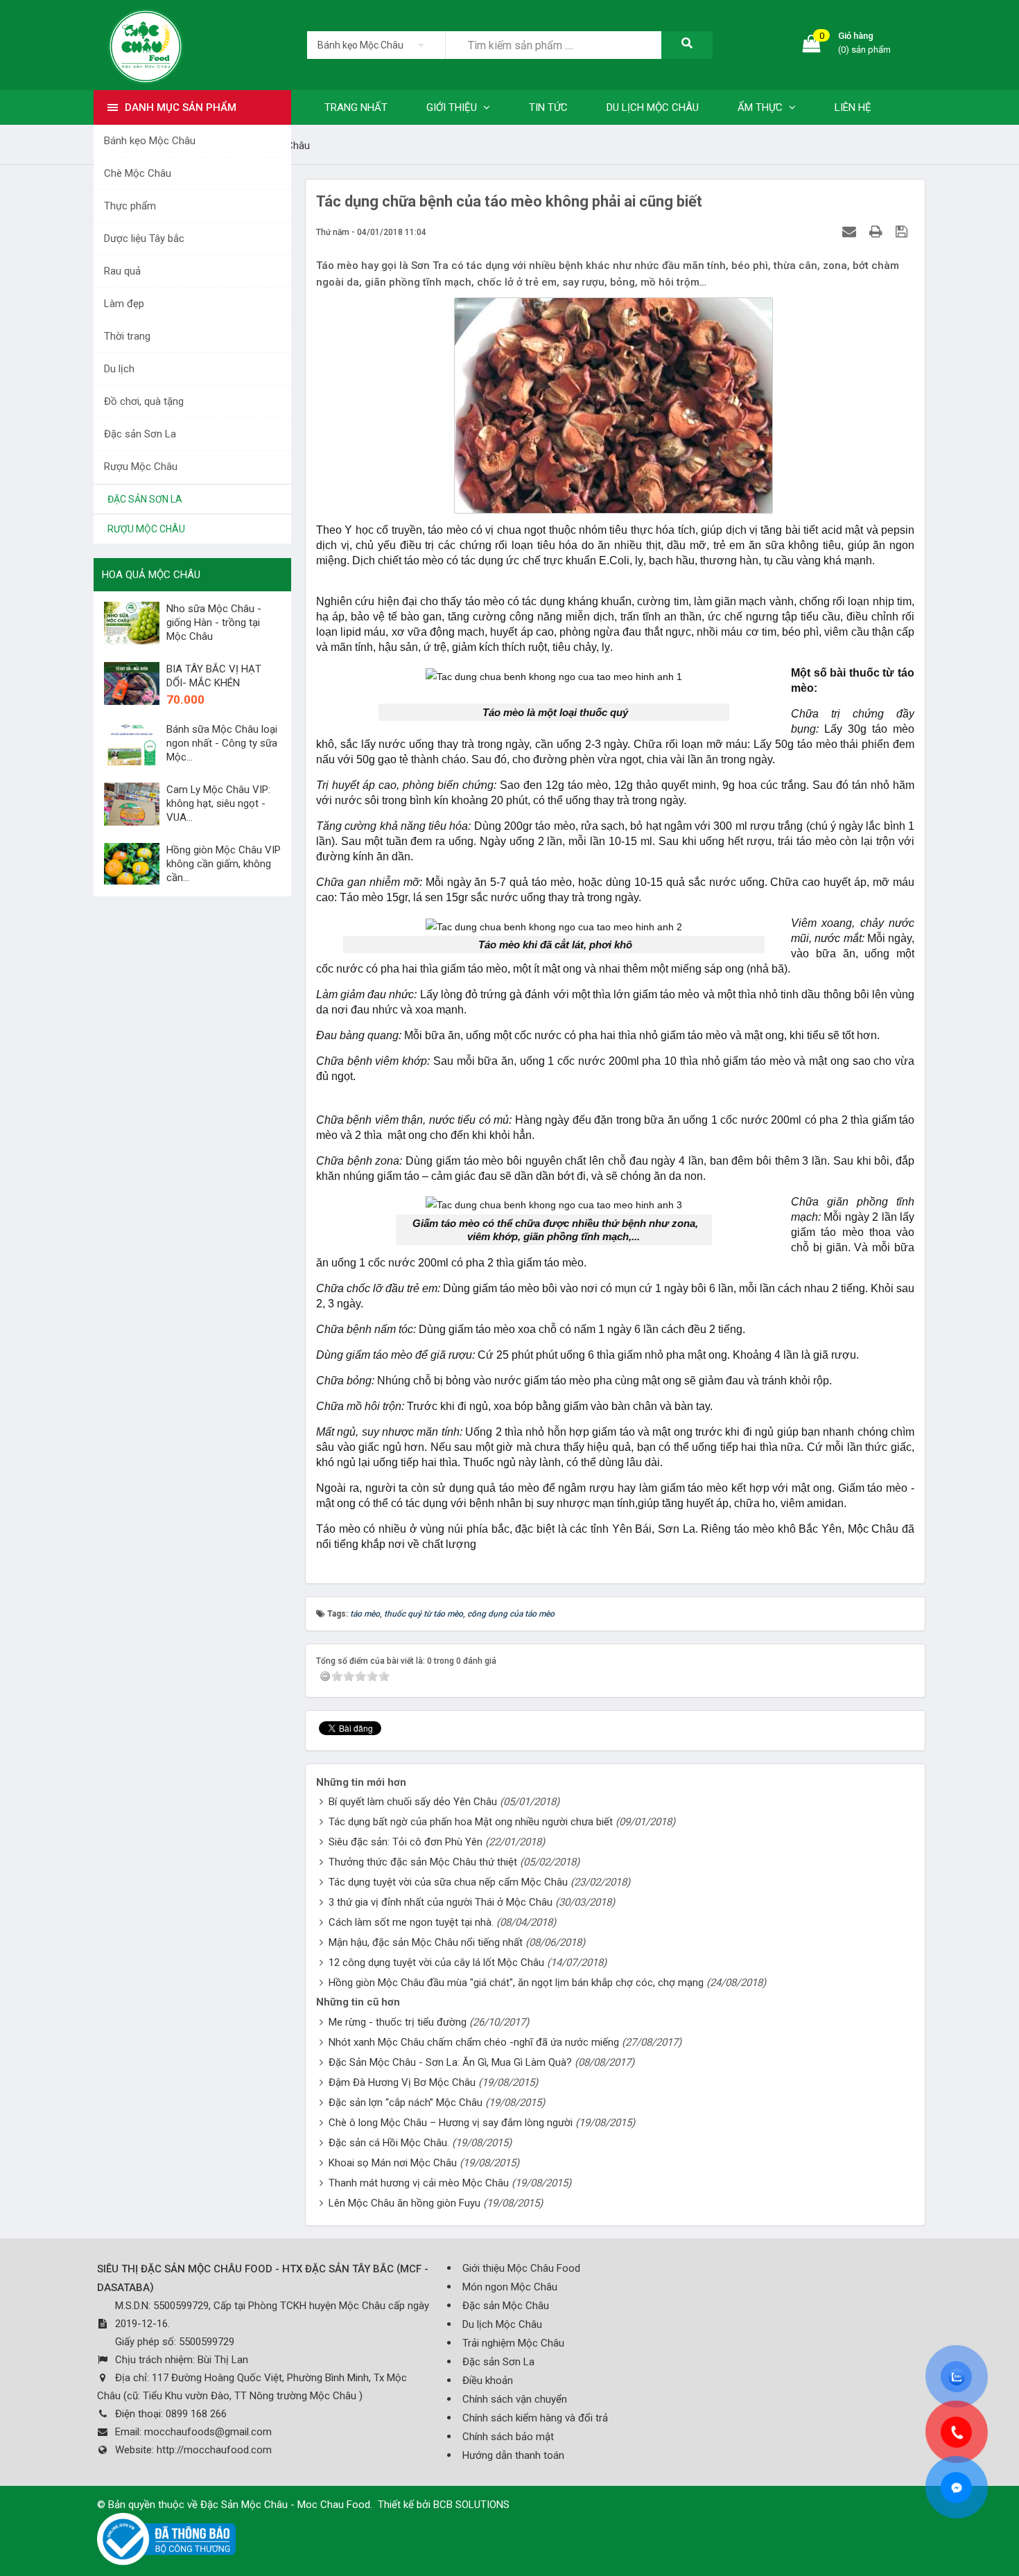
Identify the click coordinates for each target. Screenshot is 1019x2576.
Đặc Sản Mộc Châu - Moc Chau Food (285, 2505)
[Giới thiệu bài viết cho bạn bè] (851, 232)
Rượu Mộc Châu (141, 467)
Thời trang (127, 336)
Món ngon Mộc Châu (510, 2287)
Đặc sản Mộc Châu (506, 2306)
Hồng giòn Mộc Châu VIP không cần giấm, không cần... (224, 864)
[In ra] (878, 232)
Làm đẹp (124, 304)
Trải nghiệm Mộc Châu (513, 2343)
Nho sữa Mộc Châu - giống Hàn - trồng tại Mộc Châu (214, 623)
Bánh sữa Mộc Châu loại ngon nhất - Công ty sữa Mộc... (222, 743)
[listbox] (376, 45)
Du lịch (119, 369)
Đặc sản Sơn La (140, 434)
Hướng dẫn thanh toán (513, 2455)
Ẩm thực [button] (761, 107)
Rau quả (122, 271)
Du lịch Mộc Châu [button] (653, 107)
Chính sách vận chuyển (515, 2399)
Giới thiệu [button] (453, 107)
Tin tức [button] (548, 107)
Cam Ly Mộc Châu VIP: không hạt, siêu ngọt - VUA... (218, 803)
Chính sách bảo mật (508, 2437)
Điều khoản (488, 2381)
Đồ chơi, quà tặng (144, 401)
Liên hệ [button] (853, 107)
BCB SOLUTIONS (471, 2505)
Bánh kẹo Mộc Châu (150, 141)
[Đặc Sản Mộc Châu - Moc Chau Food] (146, 44)
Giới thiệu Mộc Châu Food (521, 2268)
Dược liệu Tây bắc (144, 238)
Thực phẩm (130, 206)
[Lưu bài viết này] (903, 232)
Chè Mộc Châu (138, 173)
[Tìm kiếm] (687, 45)
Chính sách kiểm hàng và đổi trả (535, 2418)
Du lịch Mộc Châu (502, 2324)
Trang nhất (356, 107)
